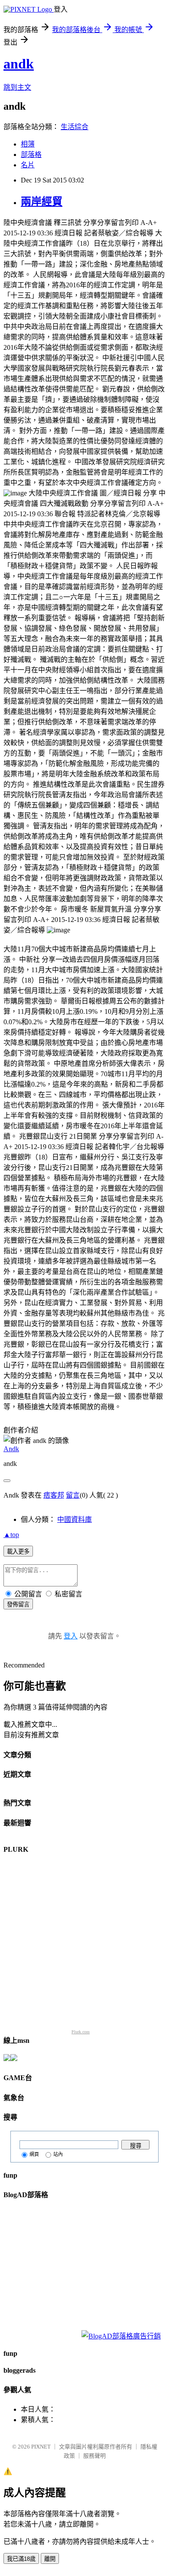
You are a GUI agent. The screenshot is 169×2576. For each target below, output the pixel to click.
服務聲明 (94, 2456)
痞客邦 (54, 1495)
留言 (73, 1495)
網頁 (34, 2154)
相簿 (28, 144)
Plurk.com (81, 2032)
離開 (50, 2559)
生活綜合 (75, 127)
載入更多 (18, 1552)
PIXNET (41, 2447)
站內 (58, 2154)
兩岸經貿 (42, 202)
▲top (11, 1535)
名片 (28, 165)
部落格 (31, 155)
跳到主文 (17, 87)
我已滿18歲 (21, 2559)
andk (19, 64)
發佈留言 (18, 1604)
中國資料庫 (75, 1519)
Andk (11, 1449)
